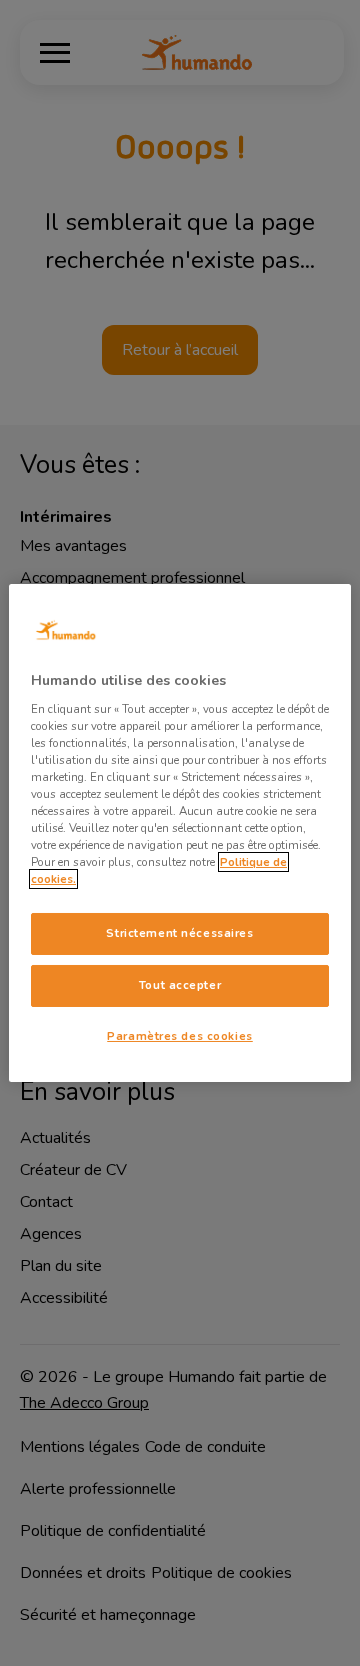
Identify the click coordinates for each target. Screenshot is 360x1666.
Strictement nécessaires (179, 933)
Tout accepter (180, 985)
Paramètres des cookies (180, 1036)
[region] (180, 833)
